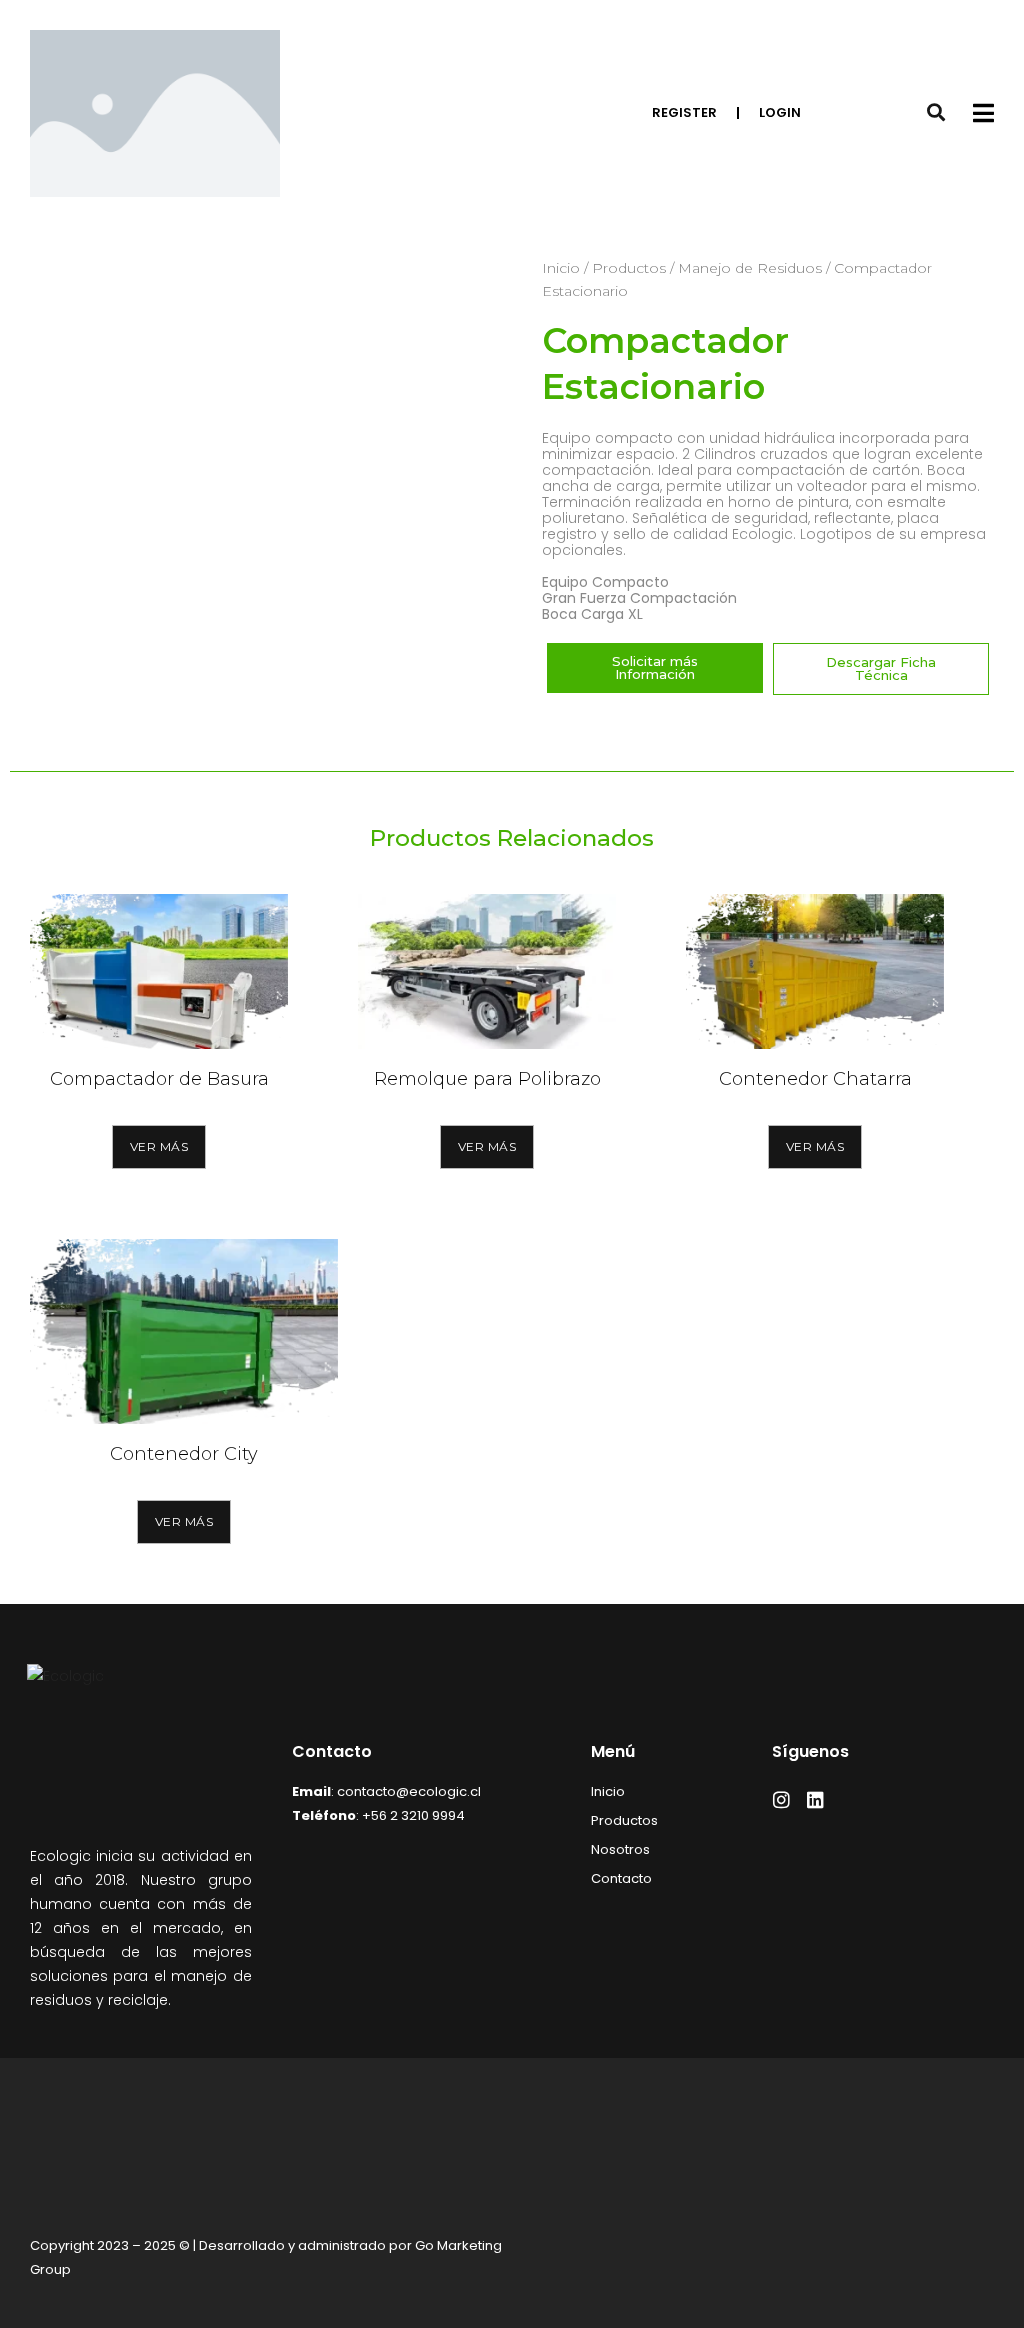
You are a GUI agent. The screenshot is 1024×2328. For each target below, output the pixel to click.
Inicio (561, 268)
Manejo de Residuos (750, 268)
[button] (881, 669)
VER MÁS (159, 1146)
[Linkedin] (815, 1799)
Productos (629, 268)
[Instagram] (781, 1799)
